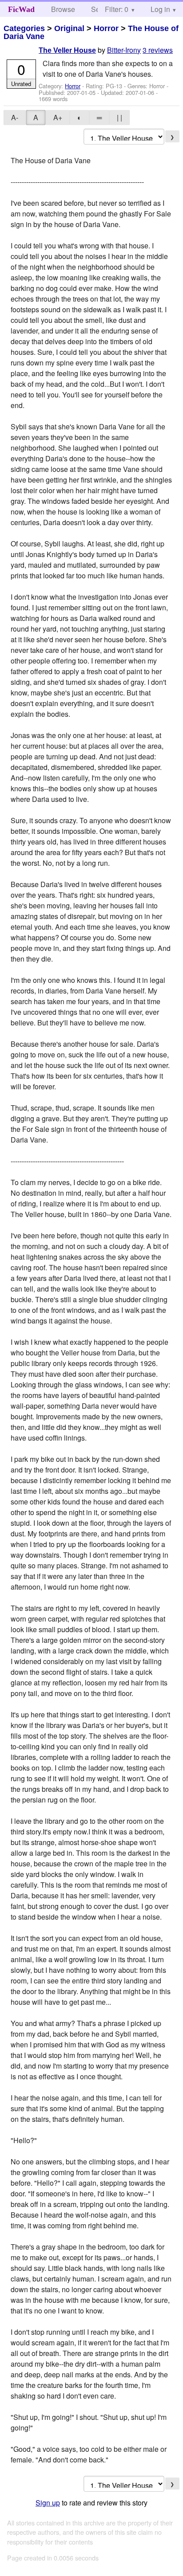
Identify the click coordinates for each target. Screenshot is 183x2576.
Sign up (48, 2503)
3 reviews (158, 50)
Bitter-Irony (124, 50)
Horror (106, 28)
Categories (24, 28)
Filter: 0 (117, 9)
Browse (63, 9)
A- (15, 117)
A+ (58, 117)
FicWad (21, 9)
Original (69, 28)
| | (119, 117)
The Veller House (67, 50)
